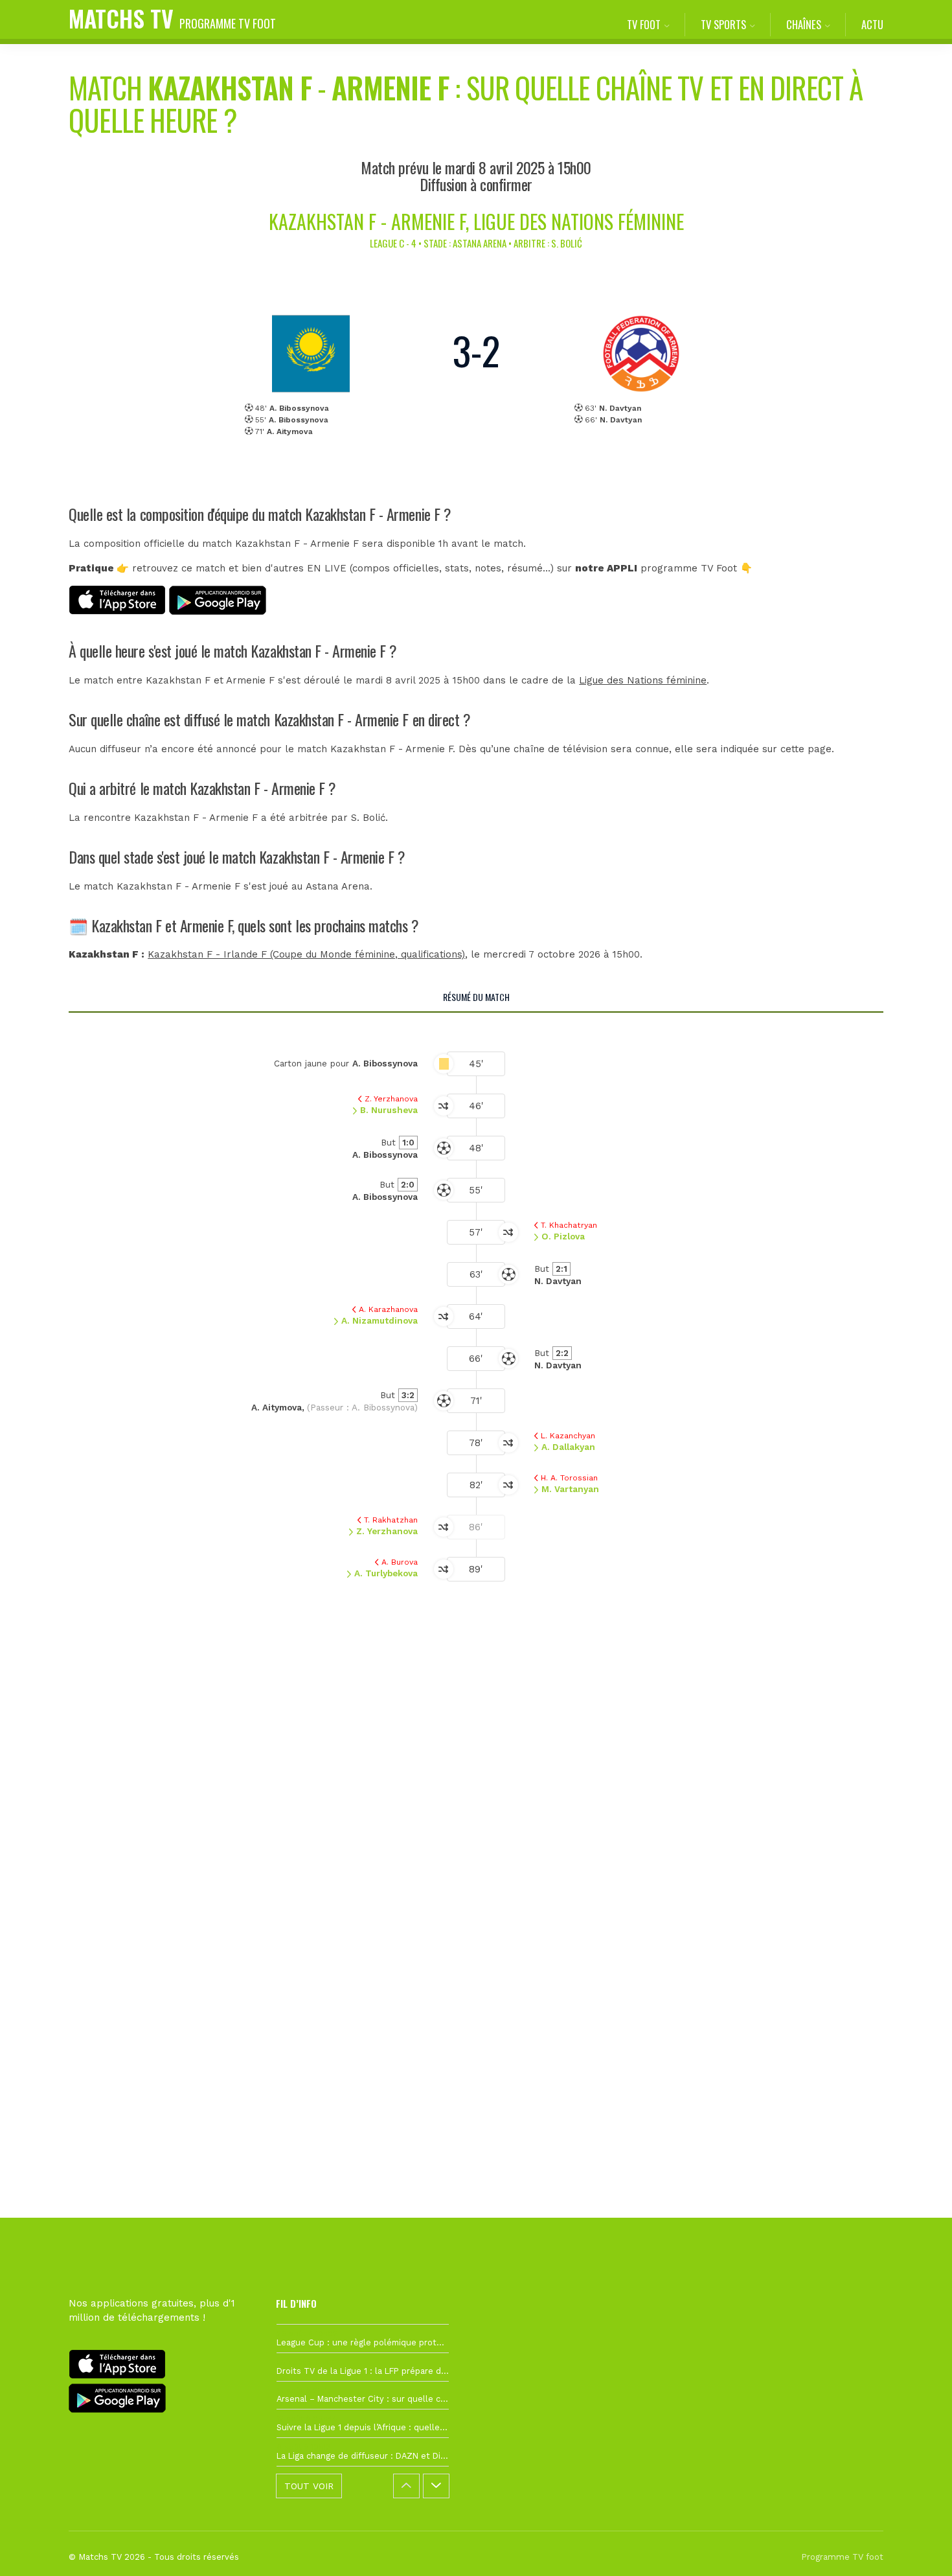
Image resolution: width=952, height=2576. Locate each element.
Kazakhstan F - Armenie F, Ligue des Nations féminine (476, 221)
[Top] (917, 2547)
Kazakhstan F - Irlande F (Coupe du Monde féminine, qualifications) (306, 954)
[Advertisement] (476, 1842)
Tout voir (309, 2486)
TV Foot (644, 24)
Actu (872, 24)
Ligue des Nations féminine (643, 680)
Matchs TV (172, 18)
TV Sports (723, 24)
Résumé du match (476, 997)
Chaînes (804, 24)
